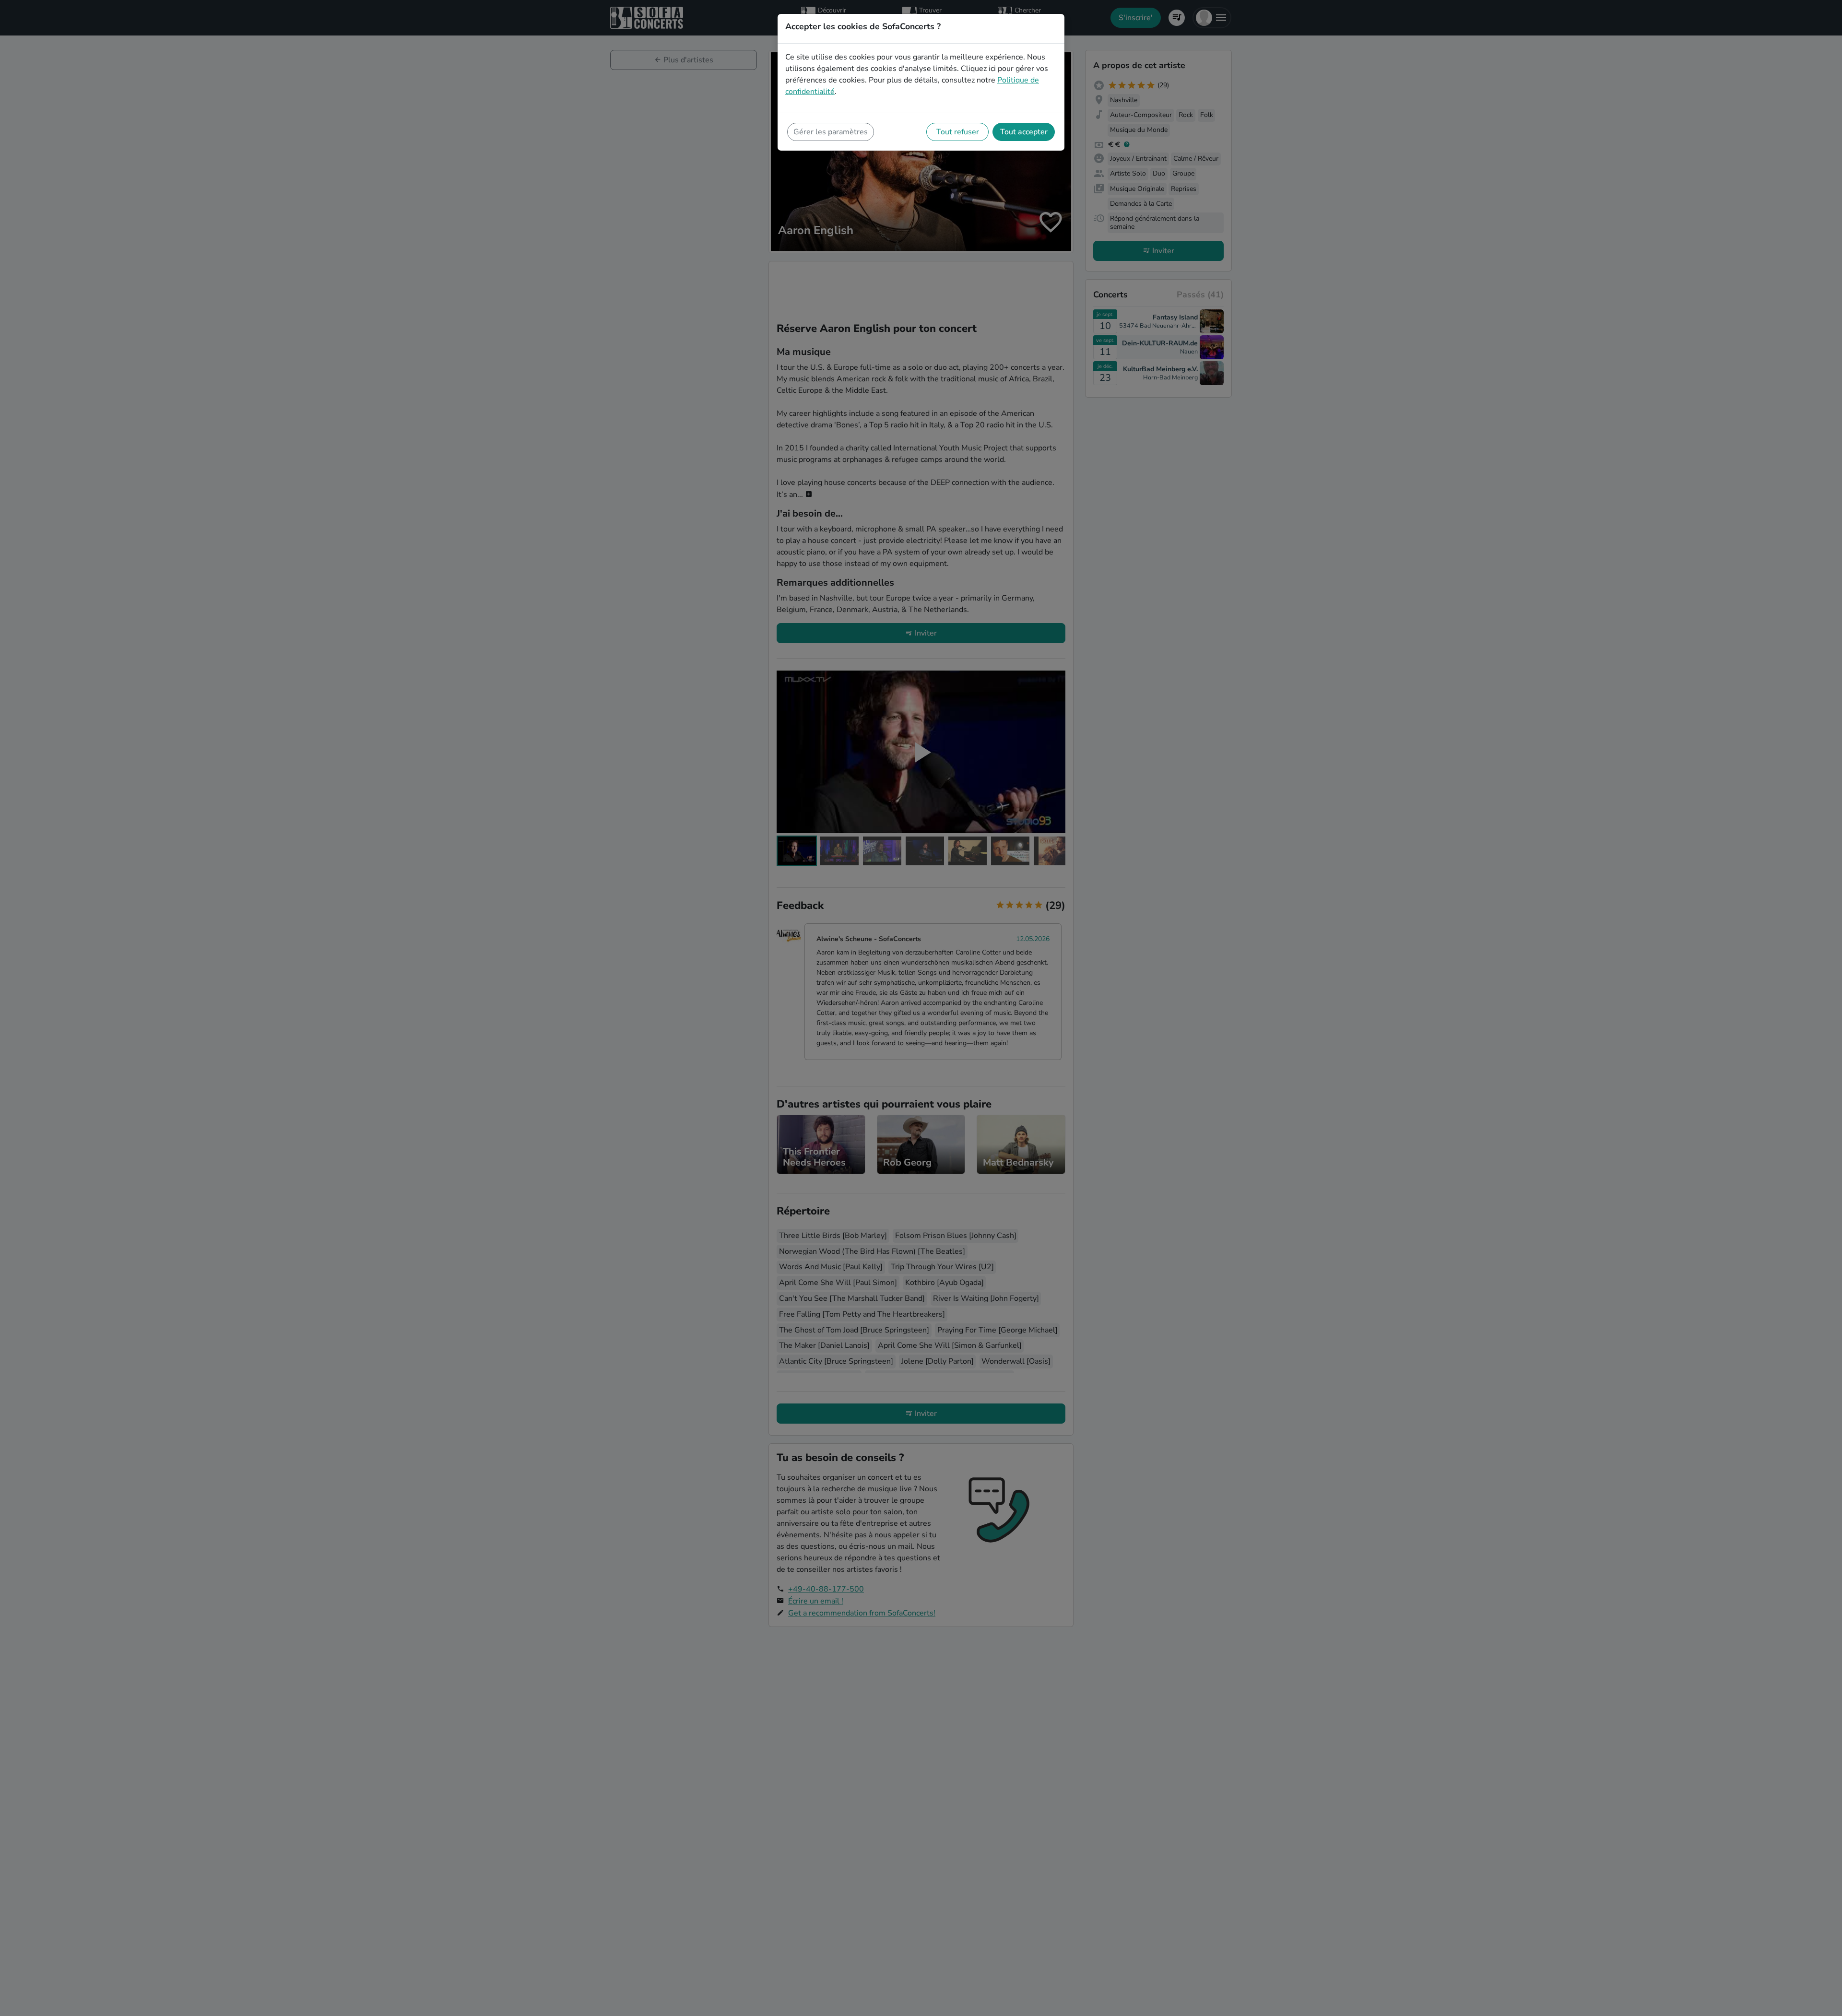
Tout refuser (958, 132)
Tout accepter (1024, 132)
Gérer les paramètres (831, 132)
